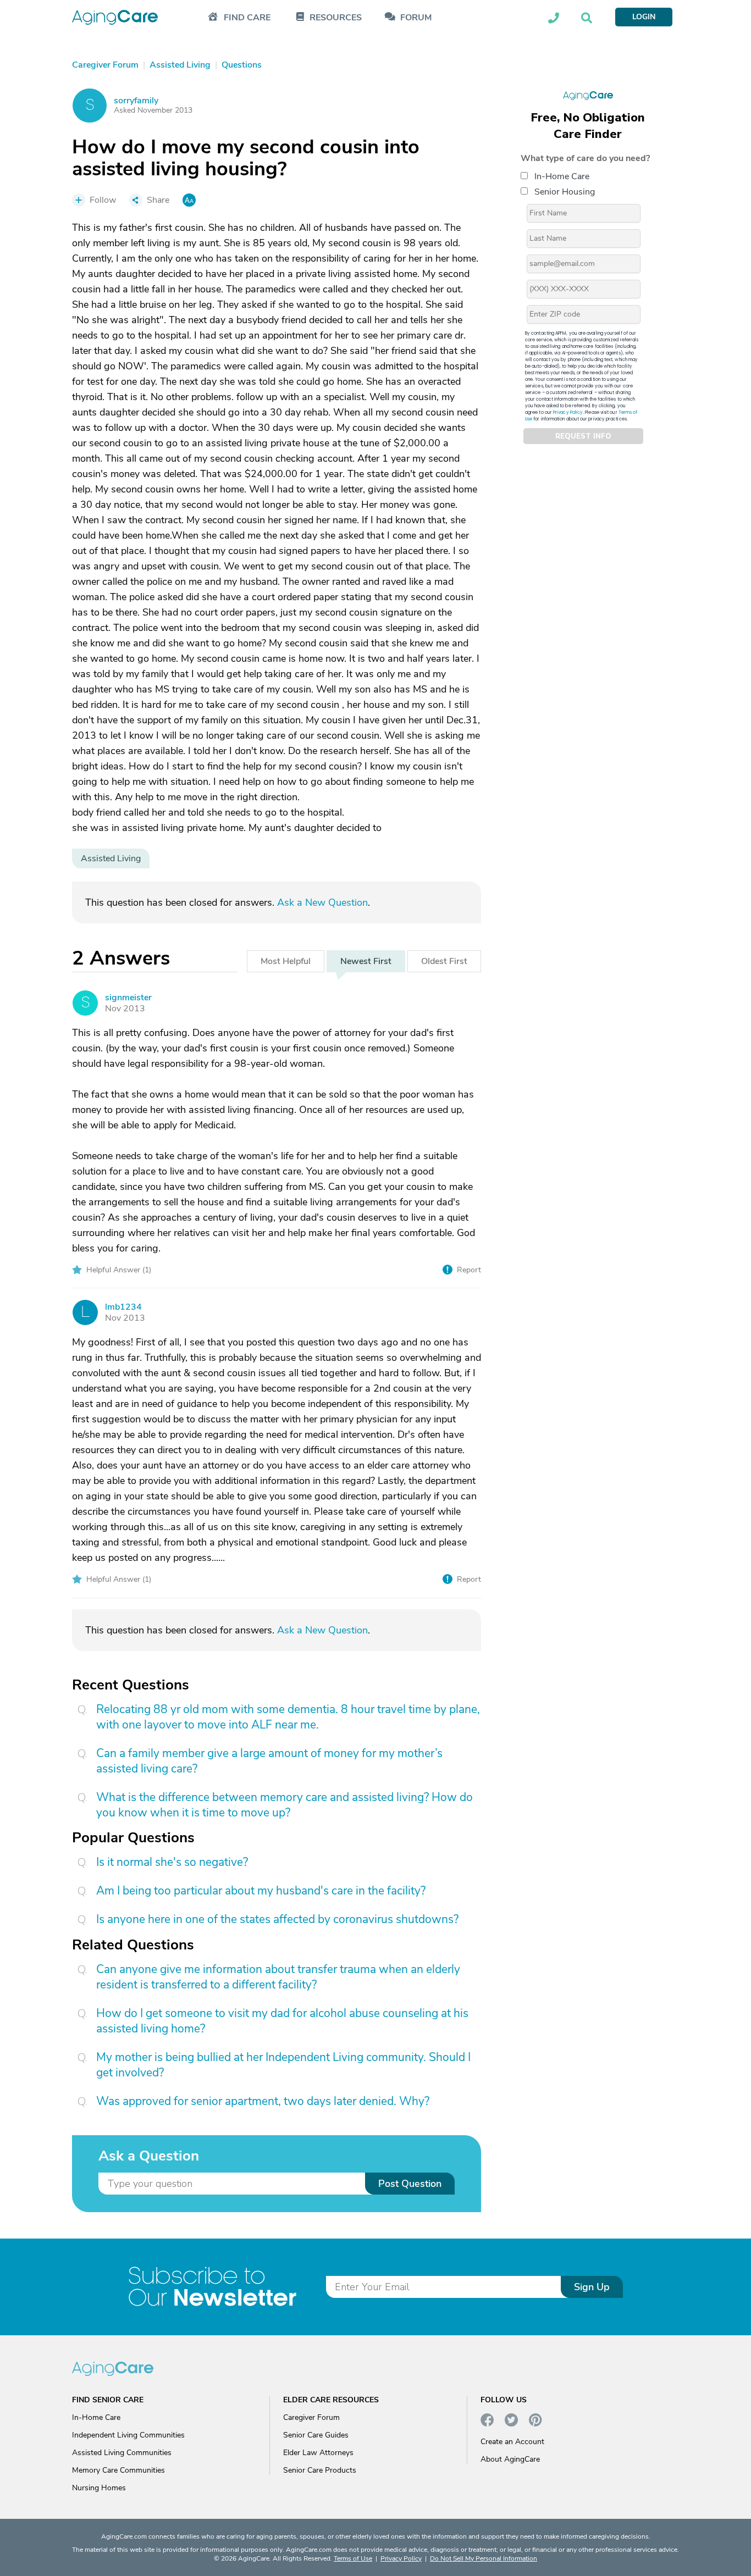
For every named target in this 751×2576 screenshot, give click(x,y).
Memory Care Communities (118, 2470)
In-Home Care (562, 176)
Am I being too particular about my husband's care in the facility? (261, 1891)
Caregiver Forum (311, 2417)
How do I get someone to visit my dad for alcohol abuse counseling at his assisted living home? (282, 2021)
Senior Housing (565, 192)
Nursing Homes (99, 2488)
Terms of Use (353, 2558)
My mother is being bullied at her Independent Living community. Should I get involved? (283, 2065)
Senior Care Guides (316, 2435)
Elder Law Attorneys (318, 2453)
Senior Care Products (320, 2470)
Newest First (366, 961)
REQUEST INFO (583, 436)
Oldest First (444, 961)
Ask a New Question (322, 902)
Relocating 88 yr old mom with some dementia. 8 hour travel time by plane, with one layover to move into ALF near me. (288, 1717)
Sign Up (592, 2287)
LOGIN (644, 17)
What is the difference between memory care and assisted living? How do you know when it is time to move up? (285, 1805)
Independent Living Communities (128, 2435)
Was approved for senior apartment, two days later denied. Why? (263, 2101)
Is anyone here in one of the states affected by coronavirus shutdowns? (277, 1919)
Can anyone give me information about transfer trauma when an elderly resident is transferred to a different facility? (278, 1977)
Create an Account (512, 2442)
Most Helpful (286, 961)
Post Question (410, 2184)
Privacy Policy (568, 412)
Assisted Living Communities (122, 2453)
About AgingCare (510, 2459)
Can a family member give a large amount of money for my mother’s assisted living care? (269, 1761)
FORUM (416, 18)
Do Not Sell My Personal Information (484, 2558)
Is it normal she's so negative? (172, 1862)
